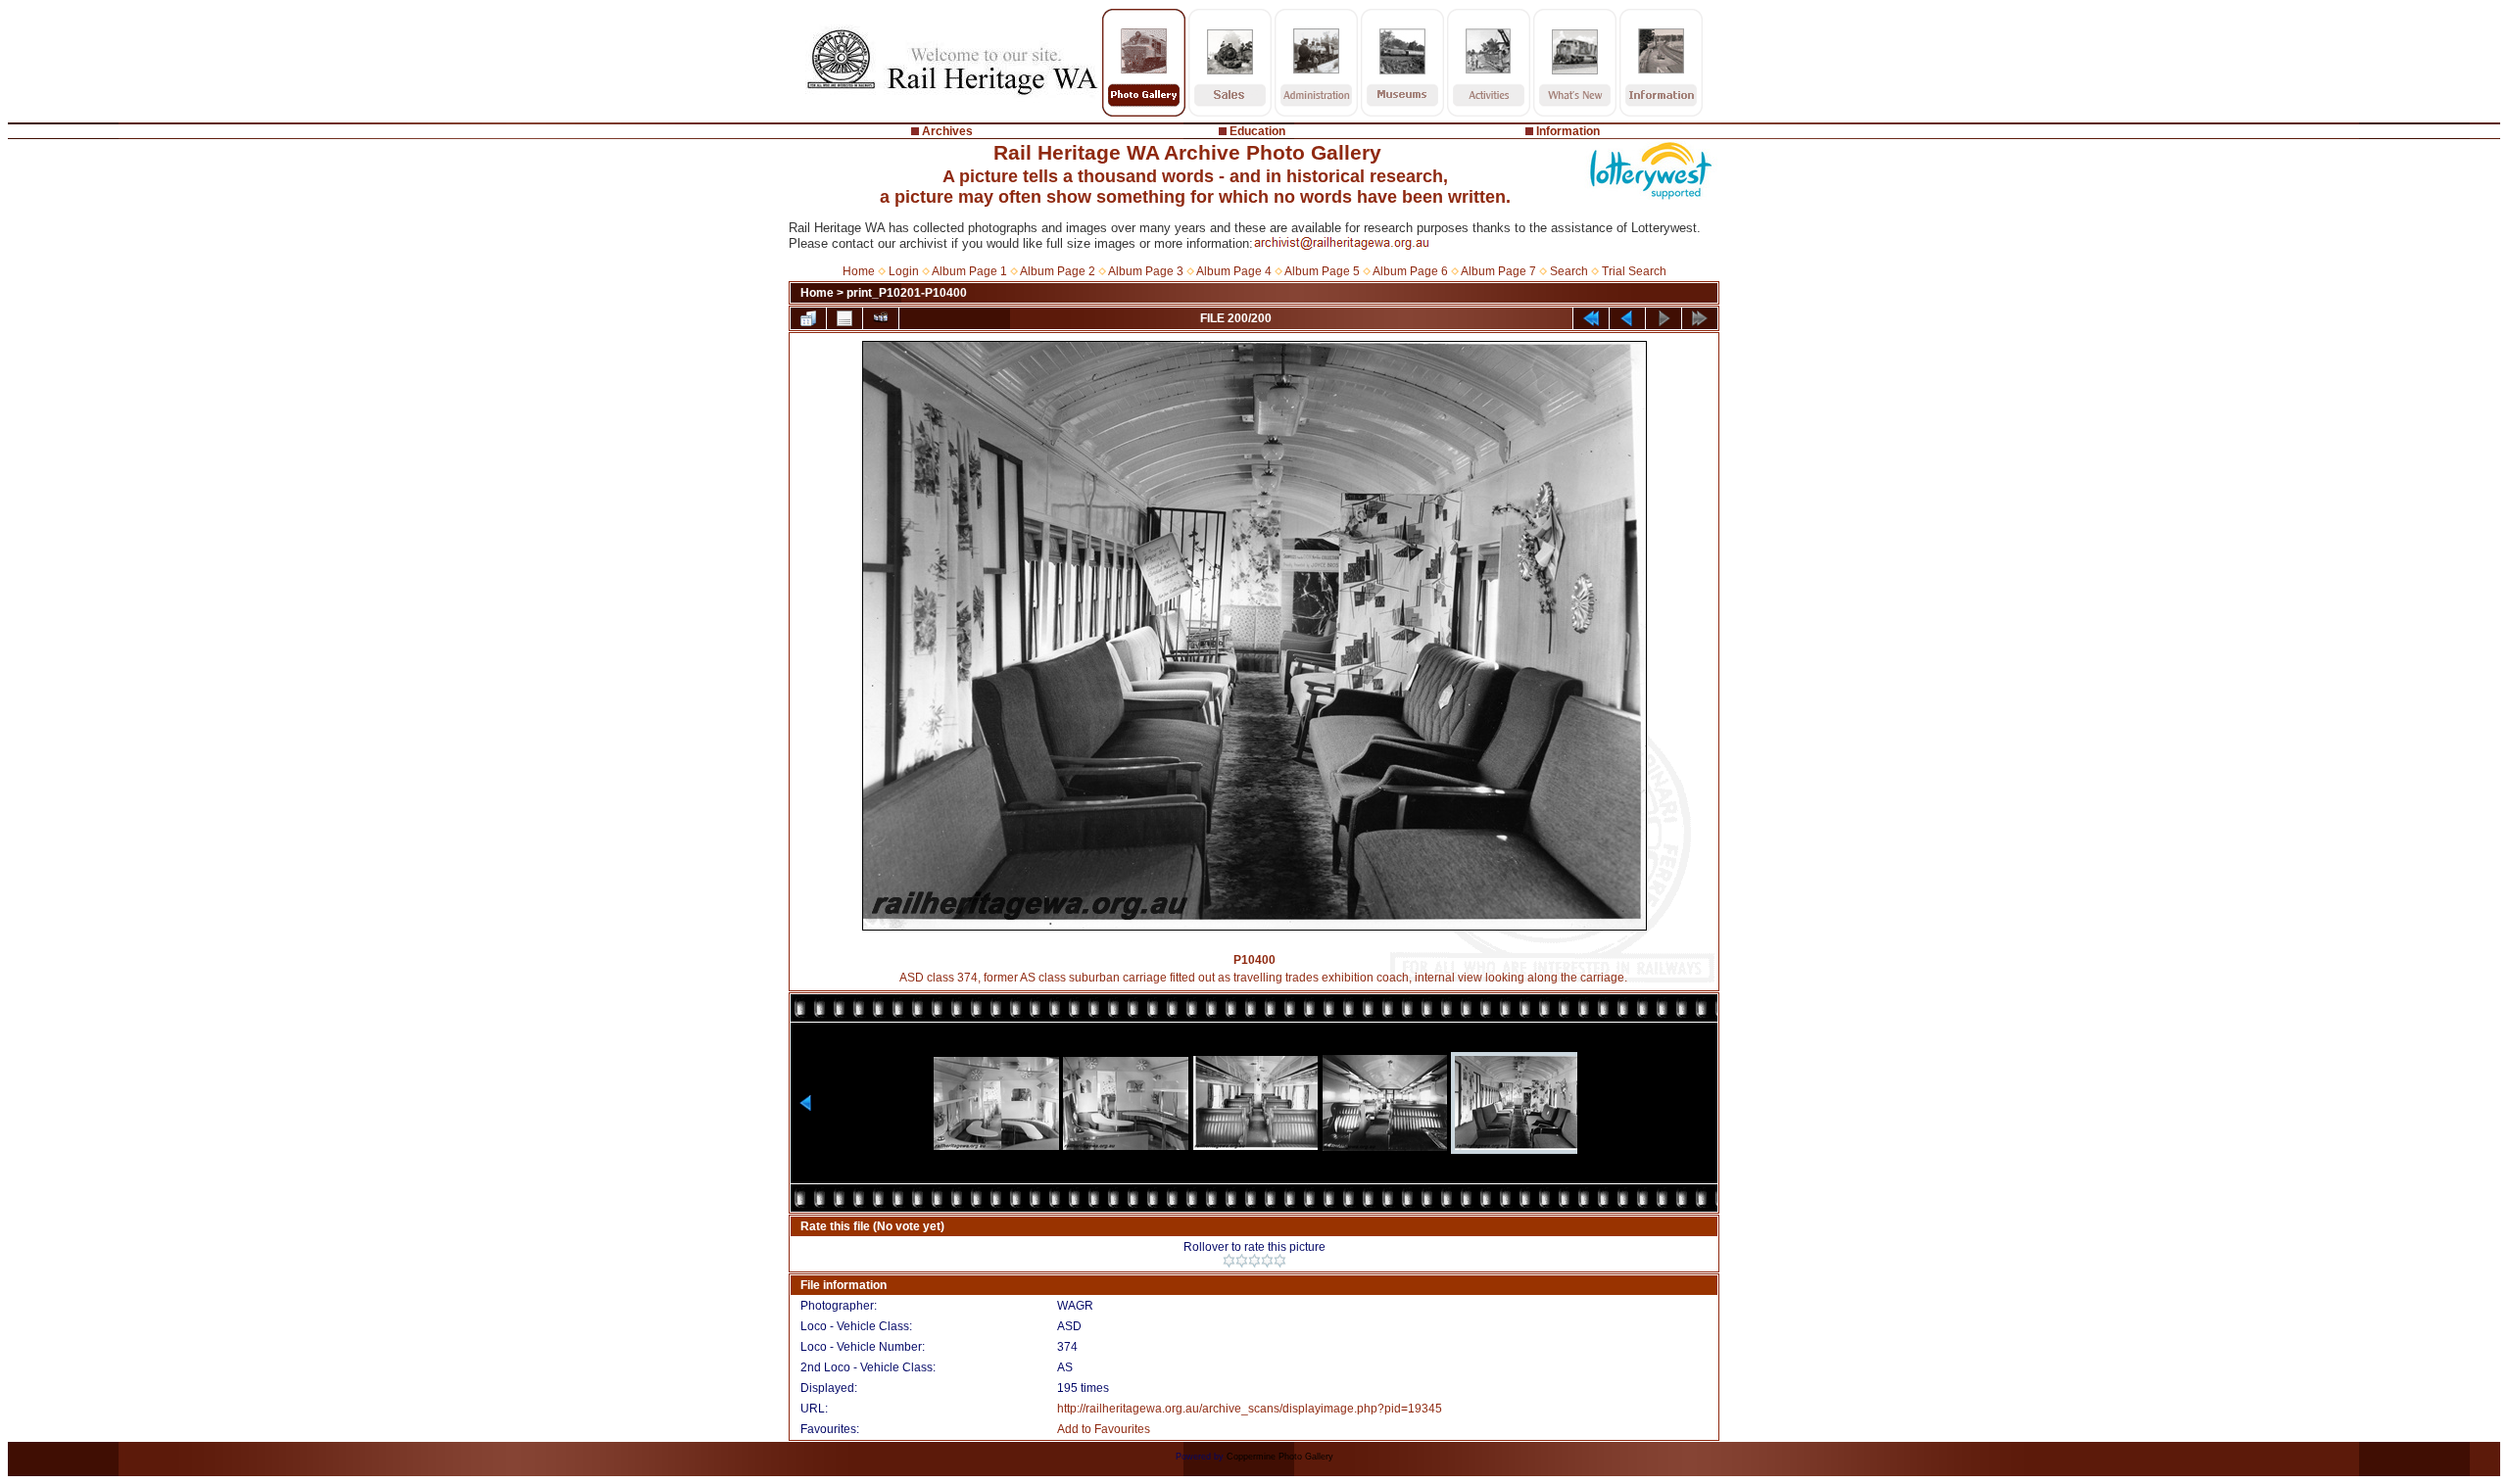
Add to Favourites (1104, 1429)
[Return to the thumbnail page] (808, 318)
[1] (1229, 1261)
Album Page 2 (1058, 271)
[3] (1254, 1261)
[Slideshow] (881, 318)
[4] (1267, 1261)
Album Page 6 (1410, 271)
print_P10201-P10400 (907, 293)
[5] (1280, 1261)
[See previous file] (1627, 318)
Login (904, 271)
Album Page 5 (1322, 271)
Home (859, 271)
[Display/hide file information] (844, 318)
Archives (947, 131)
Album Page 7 (1498, 271)
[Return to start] (1591, 318)
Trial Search (1634, 271)
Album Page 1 (969, 271)
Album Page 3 (1146, 271)
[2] (1242, 1261)
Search (1569, 271)
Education (1257, 131)
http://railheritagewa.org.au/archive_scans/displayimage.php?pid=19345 (1250, 1409)
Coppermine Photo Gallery (1280, 1457)
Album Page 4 (1234, 271)
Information (1568, 131)
